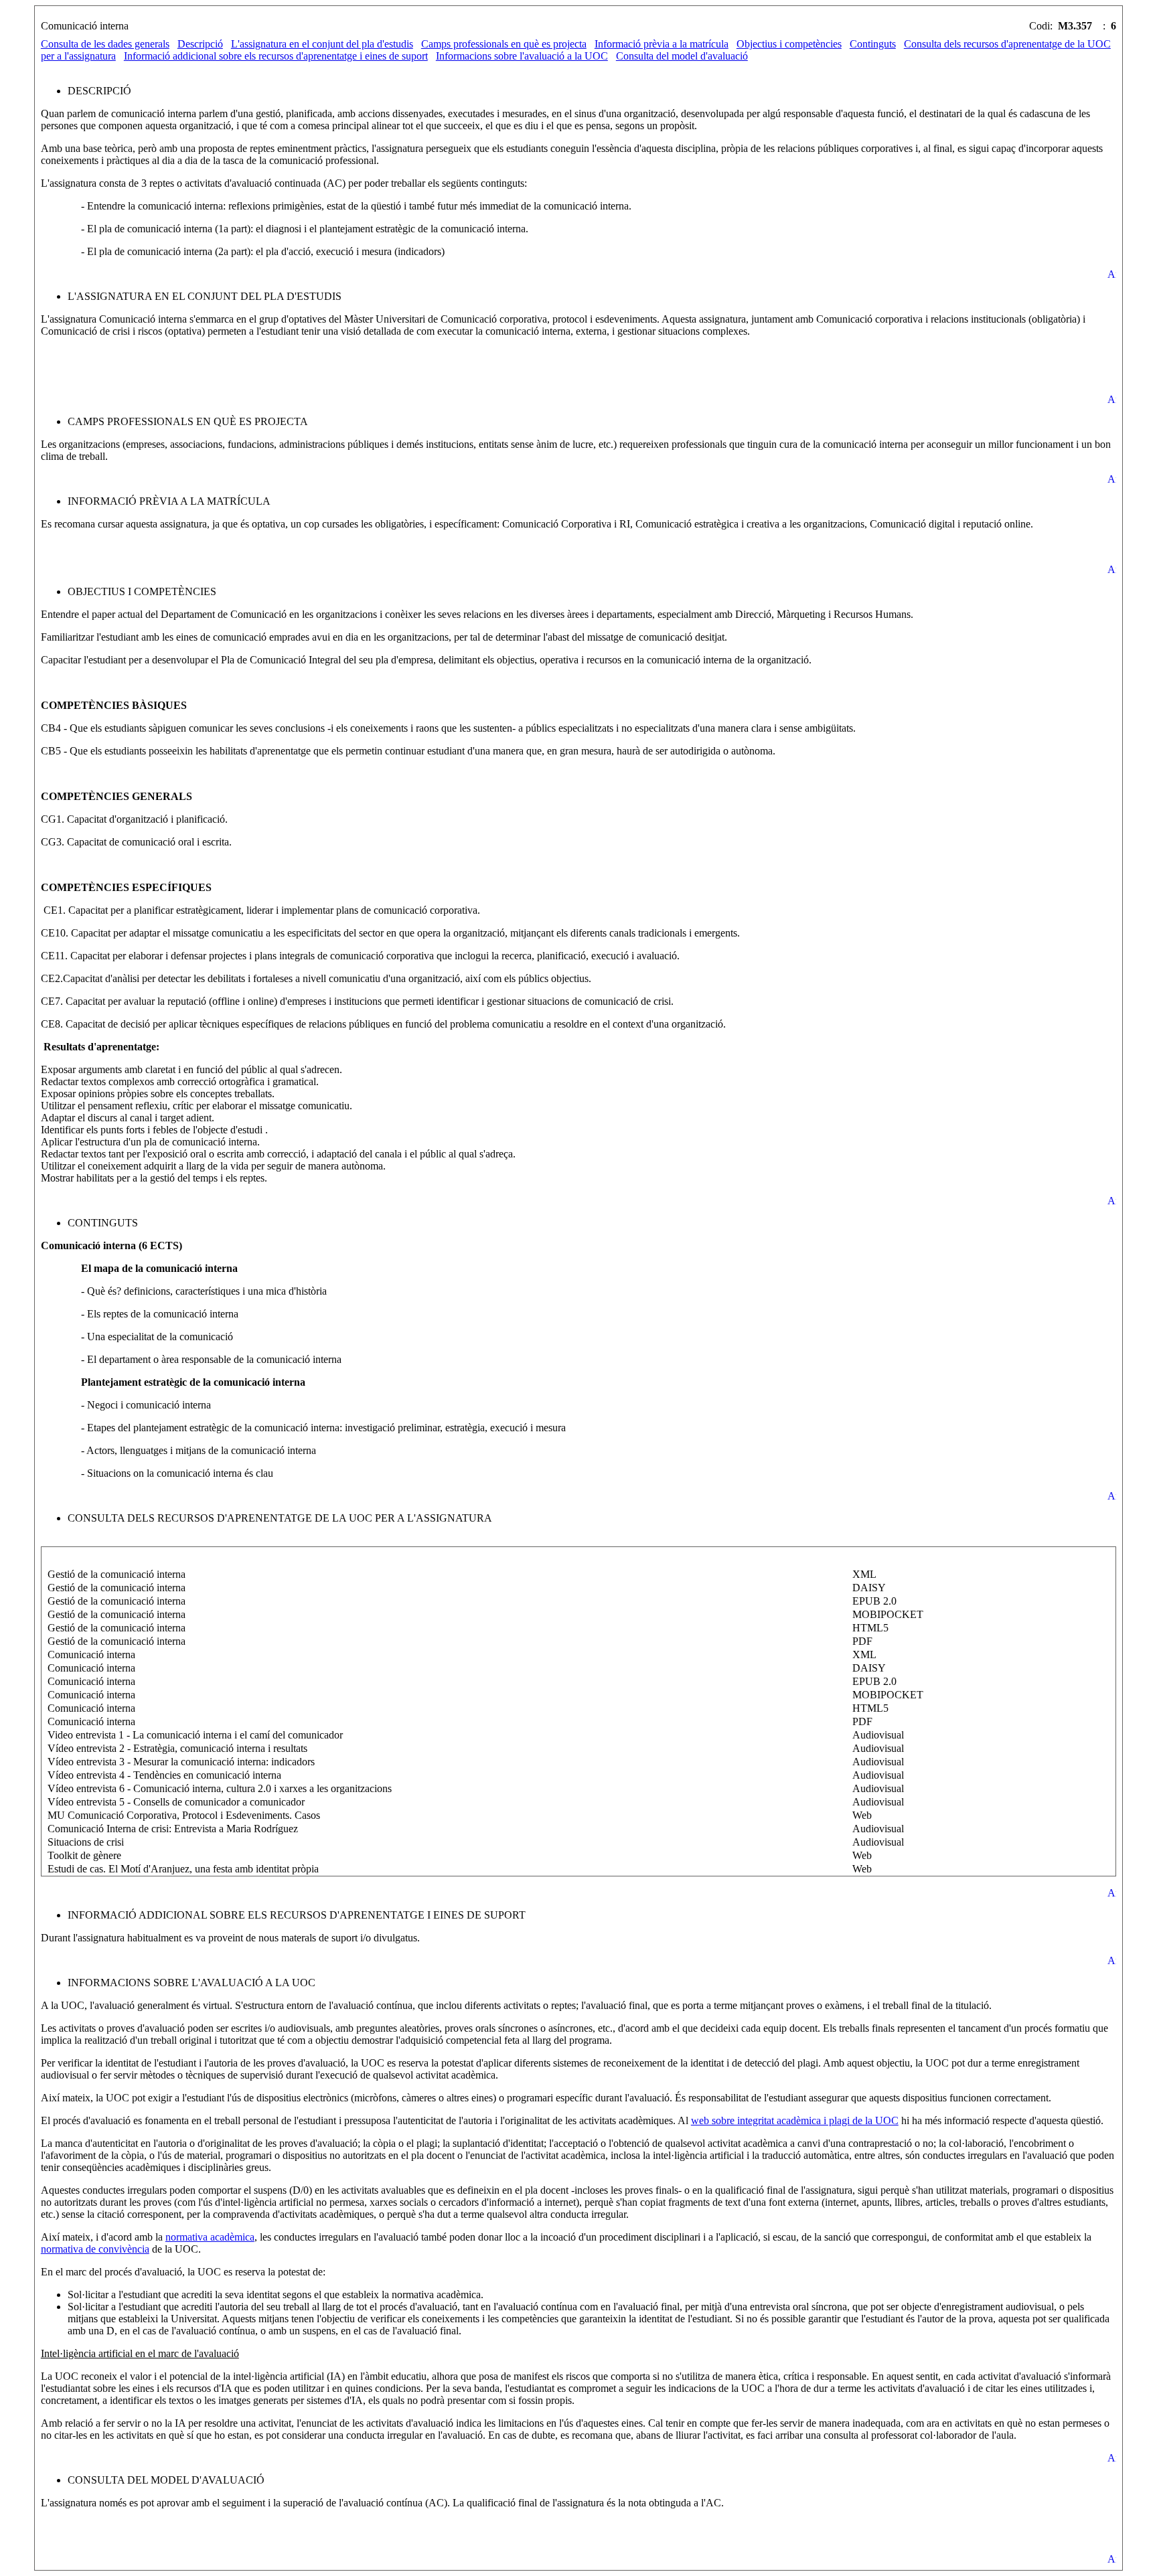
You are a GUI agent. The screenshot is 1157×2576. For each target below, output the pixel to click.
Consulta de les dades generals (105, 44)
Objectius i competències (789, 44)
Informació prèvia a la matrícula (662, 44)
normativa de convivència (95, 2249)
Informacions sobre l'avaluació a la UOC (522, 56)
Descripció (200, 44)
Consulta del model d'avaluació (682, 56)
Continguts (873, 44)
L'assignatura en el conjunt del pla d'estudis (322, 44)
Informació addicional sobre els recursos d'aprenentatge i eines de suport (276, 56)
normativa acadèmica (210, 2237)
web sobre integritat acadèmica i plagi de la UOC (795, 2120)
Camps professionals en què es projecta (504, 44)
